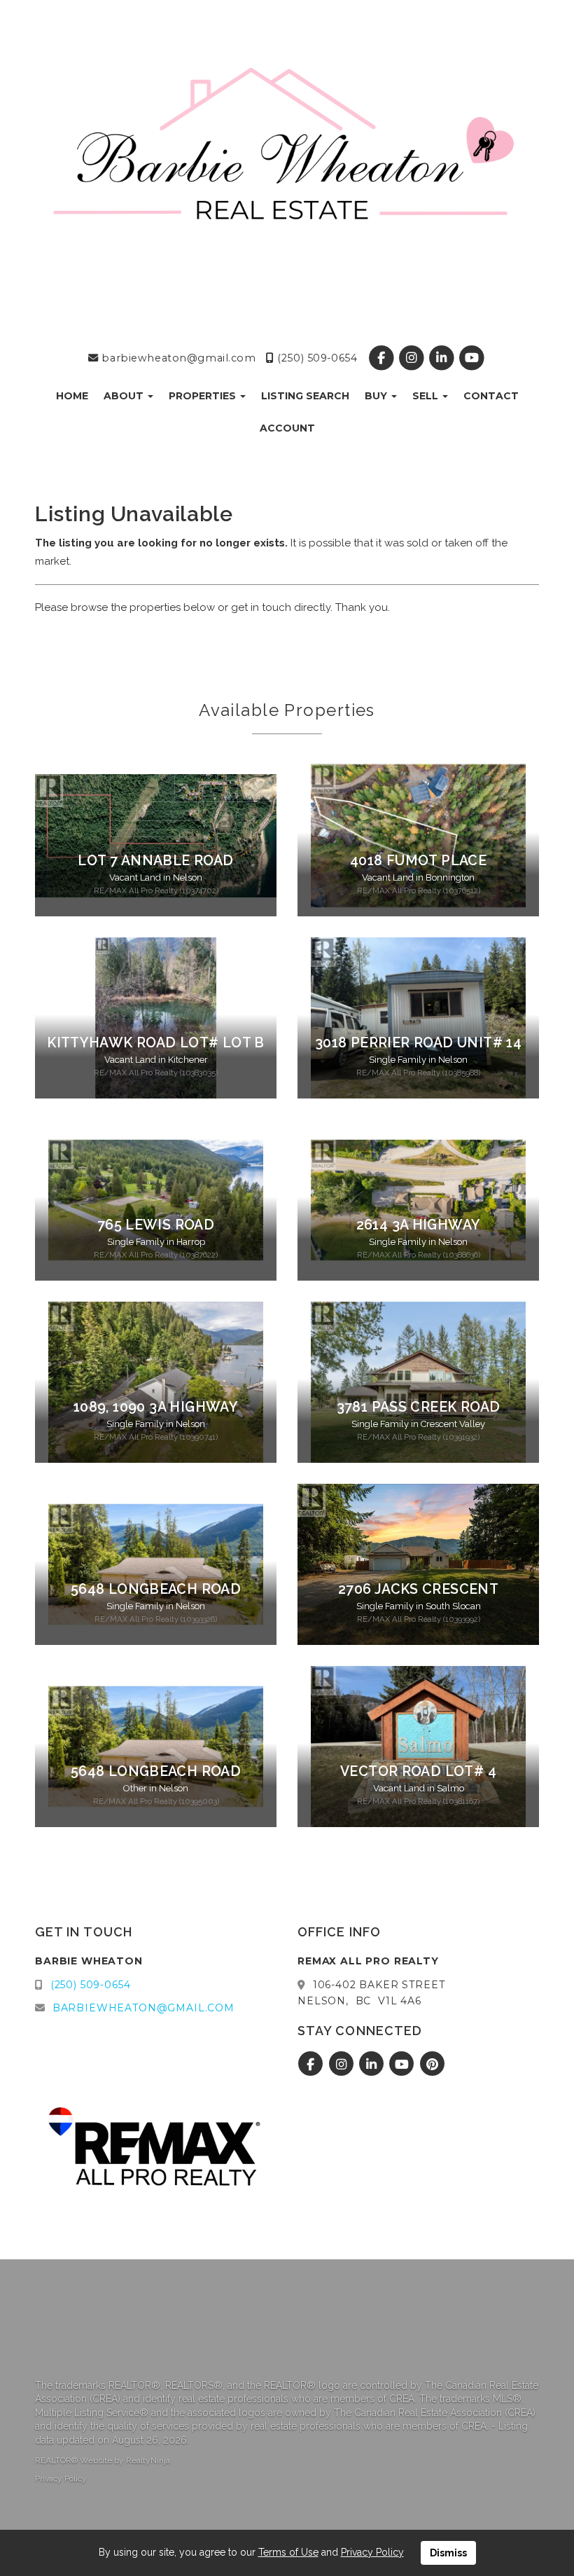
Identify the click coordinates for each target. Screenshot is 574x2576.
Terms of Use (288, 2552)
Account (287, 428)
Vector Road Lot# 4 (418, 1771)
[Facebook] (383, 358)
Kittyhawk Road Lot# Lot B (156, 1043)
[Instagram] (413, 358)
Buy (377, 396)
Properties (204, 396)
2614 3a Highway (419, 1225)
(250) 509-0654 (316, 358)
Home (72, 396)
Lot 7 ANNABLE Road (155, 861)
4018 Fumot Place (418, 861)
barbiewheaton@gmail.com (177, 358)
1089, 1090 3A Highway (156, 1407)
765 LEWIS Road (156, 1225)
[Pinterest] (432, 2065)
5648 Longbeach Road (156, 1589)
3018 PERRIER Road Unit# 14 (418, 1043)
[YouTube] (471, 358)
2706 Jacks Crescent (418, 1589)
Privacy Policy (61, 2479)
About (125, 396)
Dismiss (448, 2553)
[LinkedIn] (443, 358)
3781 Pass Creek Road (419, 1407)
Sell (427, 396)
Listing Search (305, 396)
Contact (491, 396)
